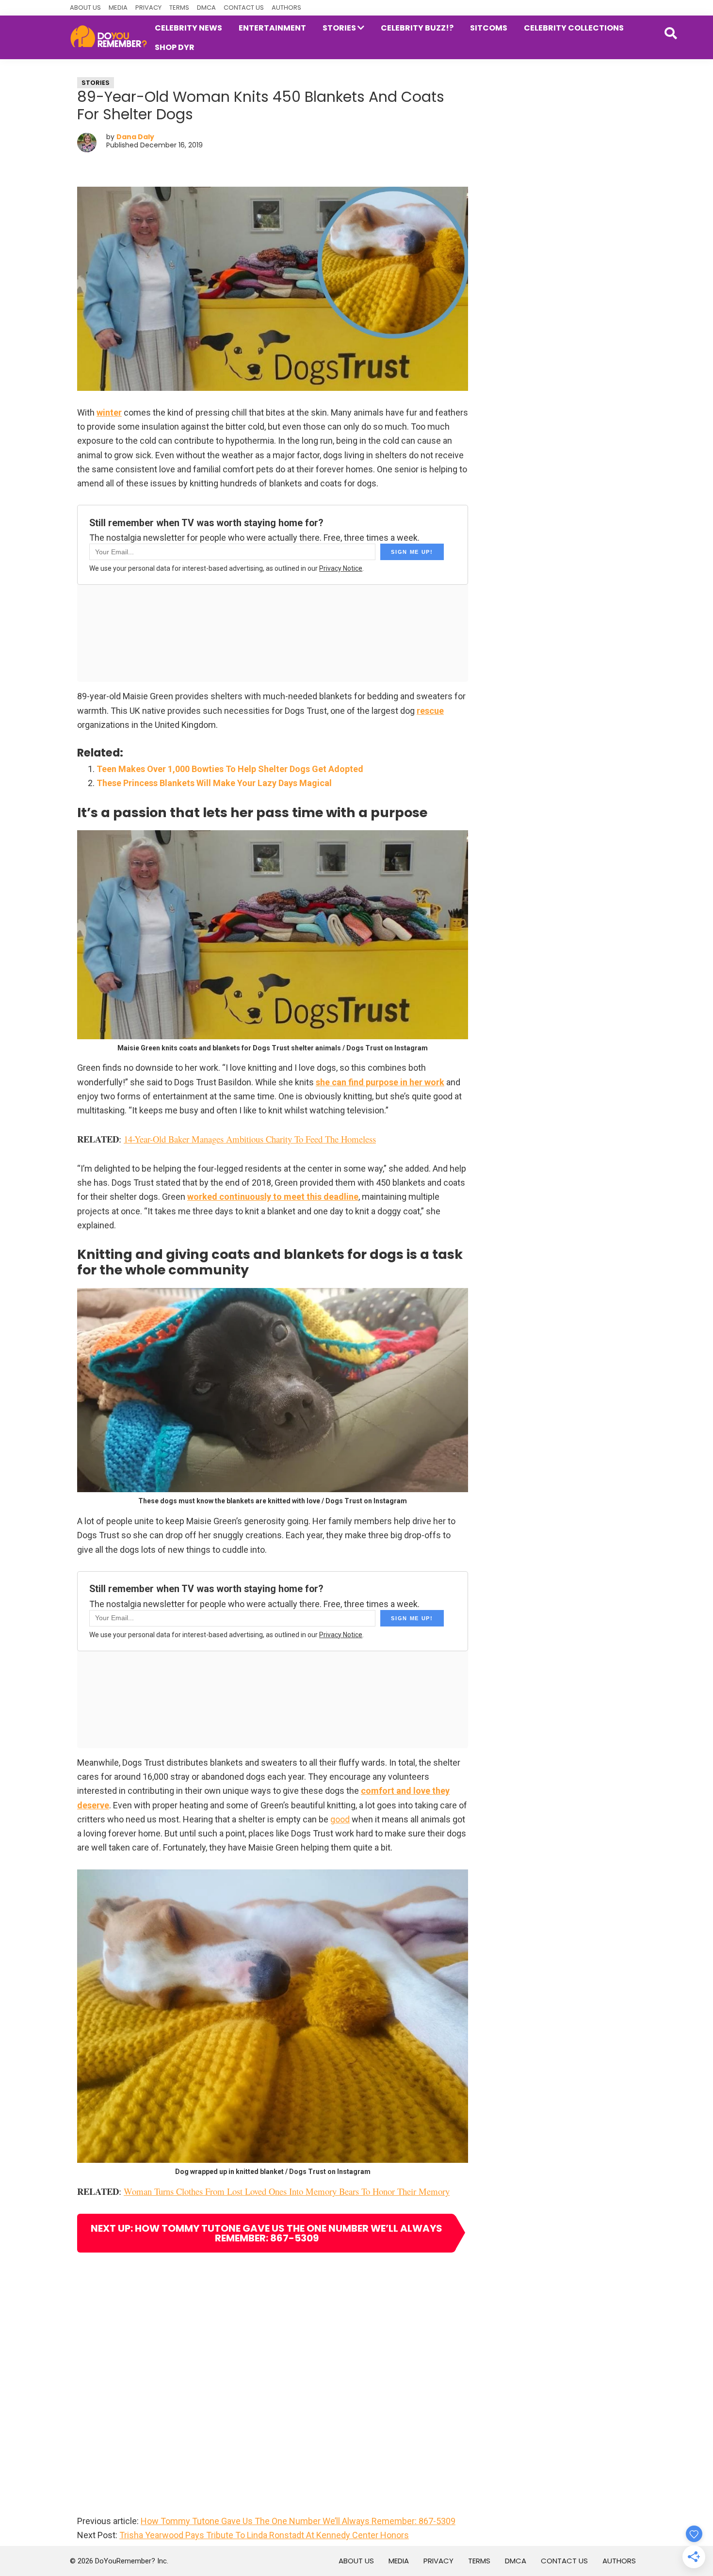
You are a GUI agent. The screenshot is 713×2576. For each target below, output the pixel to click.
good (340, 1819)
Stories (96, 83)
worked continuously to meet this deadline (273, 1197)
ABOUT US (85, 8)
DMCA (206, 8)
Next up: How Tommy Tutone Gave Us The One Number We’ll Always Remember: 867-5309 (267, 2233)
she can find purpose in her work (380, 1082)
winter (109, 412)
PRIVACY (148, 8)
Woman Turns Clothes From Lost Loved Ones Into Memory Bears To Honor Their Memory (287, 2191)
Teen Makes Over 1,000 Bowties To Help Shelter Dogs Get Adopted (230, 769)
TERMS (179, 8)
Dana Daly (135, 137)
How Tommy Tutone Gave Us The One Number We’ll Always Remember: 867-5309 (298, 2521)
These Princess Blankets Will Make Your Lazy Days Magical (214, 783)
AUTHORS (286, 8)
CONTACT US (244, 8)
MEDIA (118, 8)
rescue (430, 711)
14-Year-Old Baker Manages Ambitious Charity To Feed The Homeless (250, 1139)
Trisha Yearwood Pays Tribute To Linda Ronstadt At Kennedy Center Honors (264, 2535)
